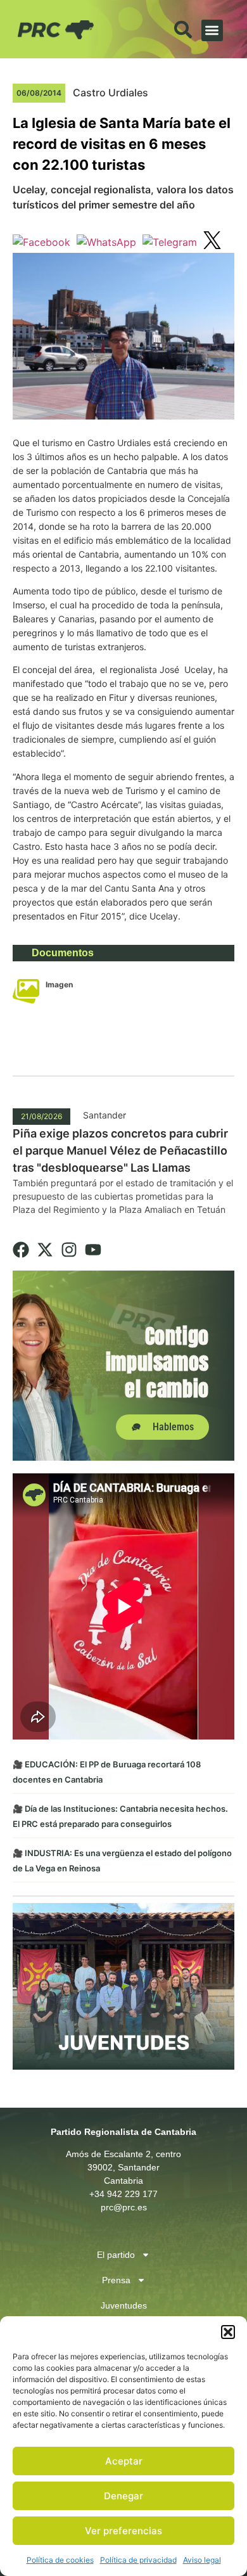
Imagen (59, 984)
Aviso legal (202, 2560)
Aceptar (124, 2461)
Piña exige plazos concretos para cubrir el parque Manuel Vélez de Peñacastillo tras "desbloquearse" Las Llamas (120, 1150)
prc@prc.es (124, 2207)
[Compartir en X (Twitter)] (212, 242)
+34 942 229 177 (123, 2194)
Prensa (116, 2280)
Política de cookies (60, 2560)
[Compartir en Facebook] (41, 242)
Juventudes (124, 2305)
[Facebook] (21, 1250)
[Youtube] (93, 1250)
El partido (116, 2255)
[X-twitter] (45, 1250)
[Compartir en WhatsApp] (106, 242)
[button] (228, 2332)
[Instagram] (69, 1250)
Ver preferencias (123, 2531)
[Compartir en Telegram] (170, 242)
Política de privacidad (138, 2560)
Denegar (123, 2496)
